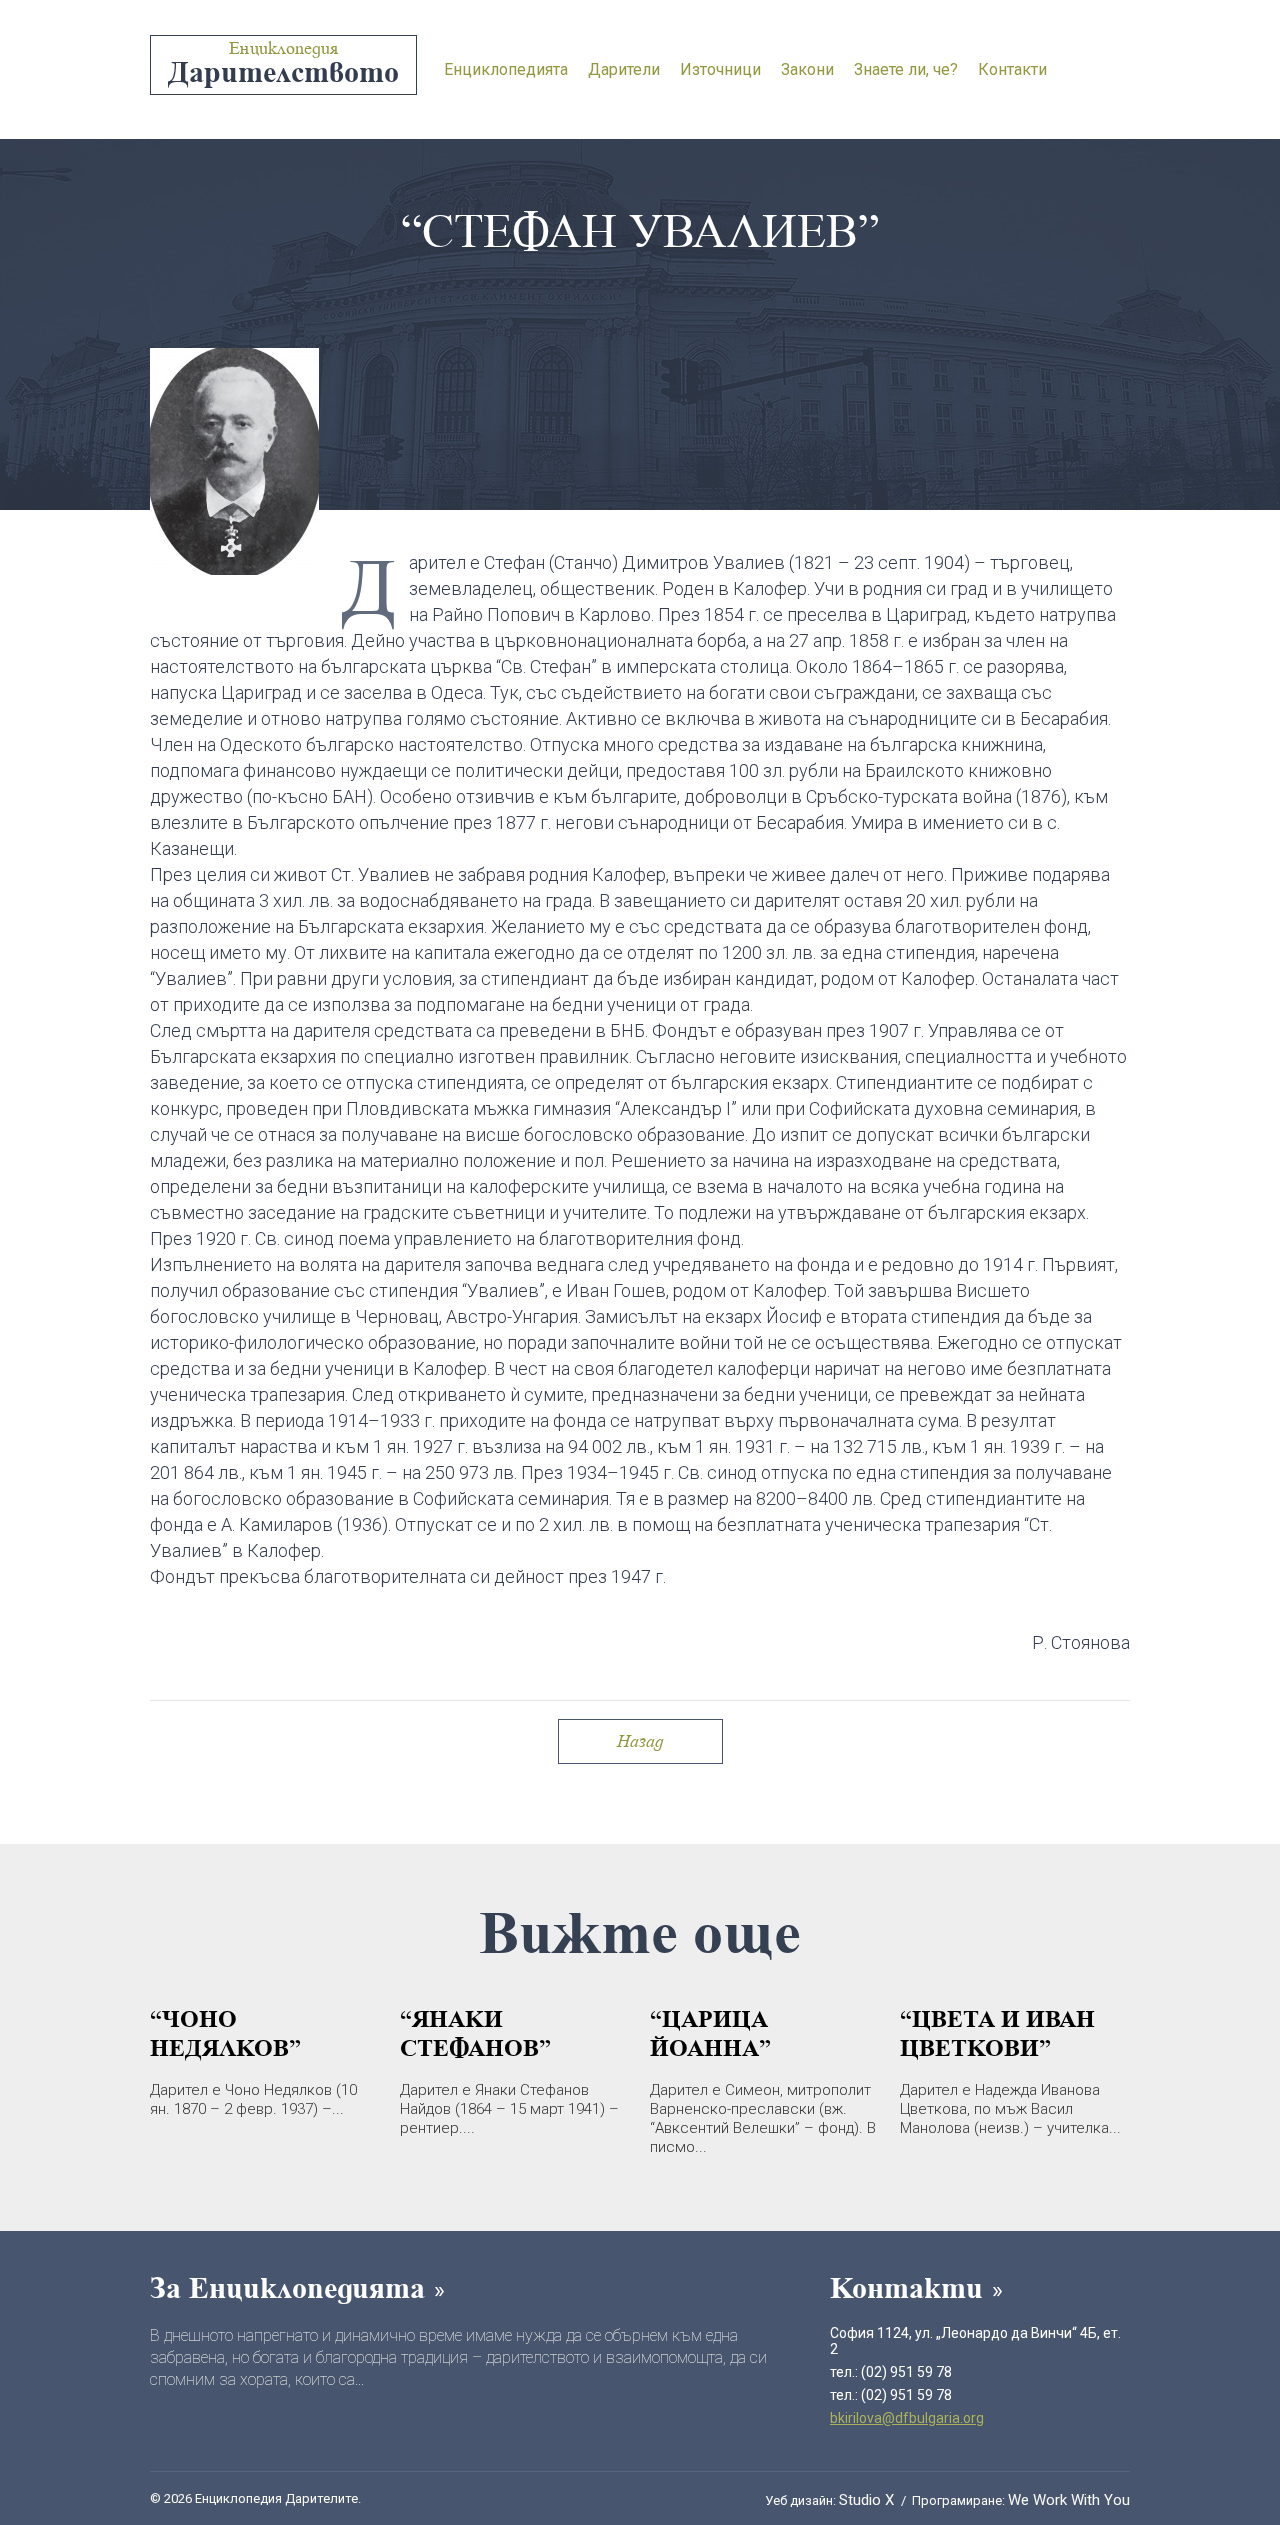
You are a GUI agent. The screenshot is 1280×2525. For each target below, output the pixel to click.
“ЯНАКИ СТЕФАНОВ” (475, 2033)
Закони (807, 69)
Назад (640, 1741)
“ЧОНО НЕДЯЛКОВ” (225, 2033)
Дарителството (283, 64)
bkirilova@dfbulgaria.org (907, 2418)
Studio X (868, 2500)
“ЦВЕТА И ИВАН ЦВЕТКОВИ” (997, 2033)
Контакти (1012, 69)
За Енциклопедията (291, 2287)
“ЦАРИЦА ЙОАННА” (710, 2033)
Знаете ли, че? (906, 69)
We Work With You (1069, 2500)
